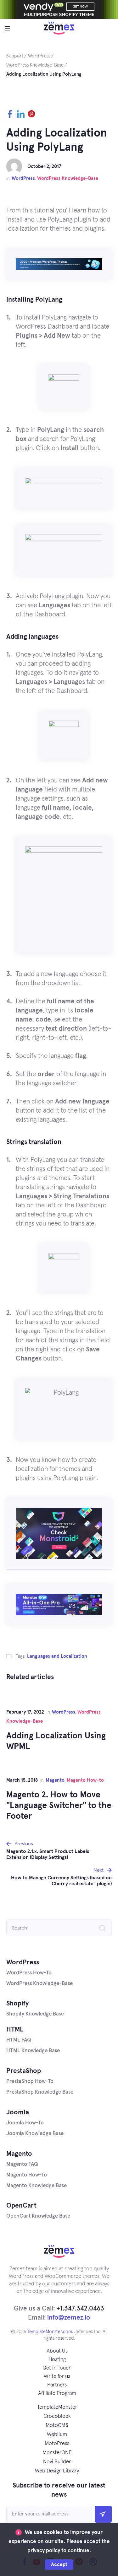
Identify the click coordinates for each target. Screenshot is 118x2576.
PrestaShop (24, 2071)
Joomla (18, 2112)
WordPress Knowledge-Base (68, 178)
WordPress (23, 178)
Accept (59, 2564)
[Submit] (103, 2514)
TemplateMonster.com (50, 2332)
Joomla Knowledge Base (35, 2134)
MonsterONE (57, 2453)
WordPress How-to (29, 1973)
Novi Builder (57, 2462)
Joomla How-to (25, 2123)
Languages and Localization (57, 1656)
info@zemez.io (69, 2318)
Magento (55, 1780)
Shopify (17, 2003)
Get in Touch (57, 2368)
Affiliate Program (57, 2394)
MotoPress (57, 2444)
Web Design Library (57, 2471)
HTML (15, 2029)
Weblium (57, 2435)
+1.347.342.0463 (80, 2308)
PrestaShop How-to (30, 2082)
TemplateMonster (57, 2407)
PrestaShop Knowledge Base (40, 2092)
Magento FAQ (22, 2164)
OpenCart (21, 2206)
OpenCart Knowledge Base (38, 2216)
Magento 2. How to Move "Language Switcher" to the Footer (59, 1806)
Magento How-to (85, 1780)
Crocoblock (57, 2416)
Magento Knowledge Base (37, 2186)
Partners (57, 2385)
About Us (57, 2351)
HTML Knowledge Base (33, 2051)
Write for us (57, 2377)
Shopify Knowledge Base (35, 2014)
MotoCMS (57, 2426)
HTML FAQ (19, 2040)
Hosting (57, 2360)
